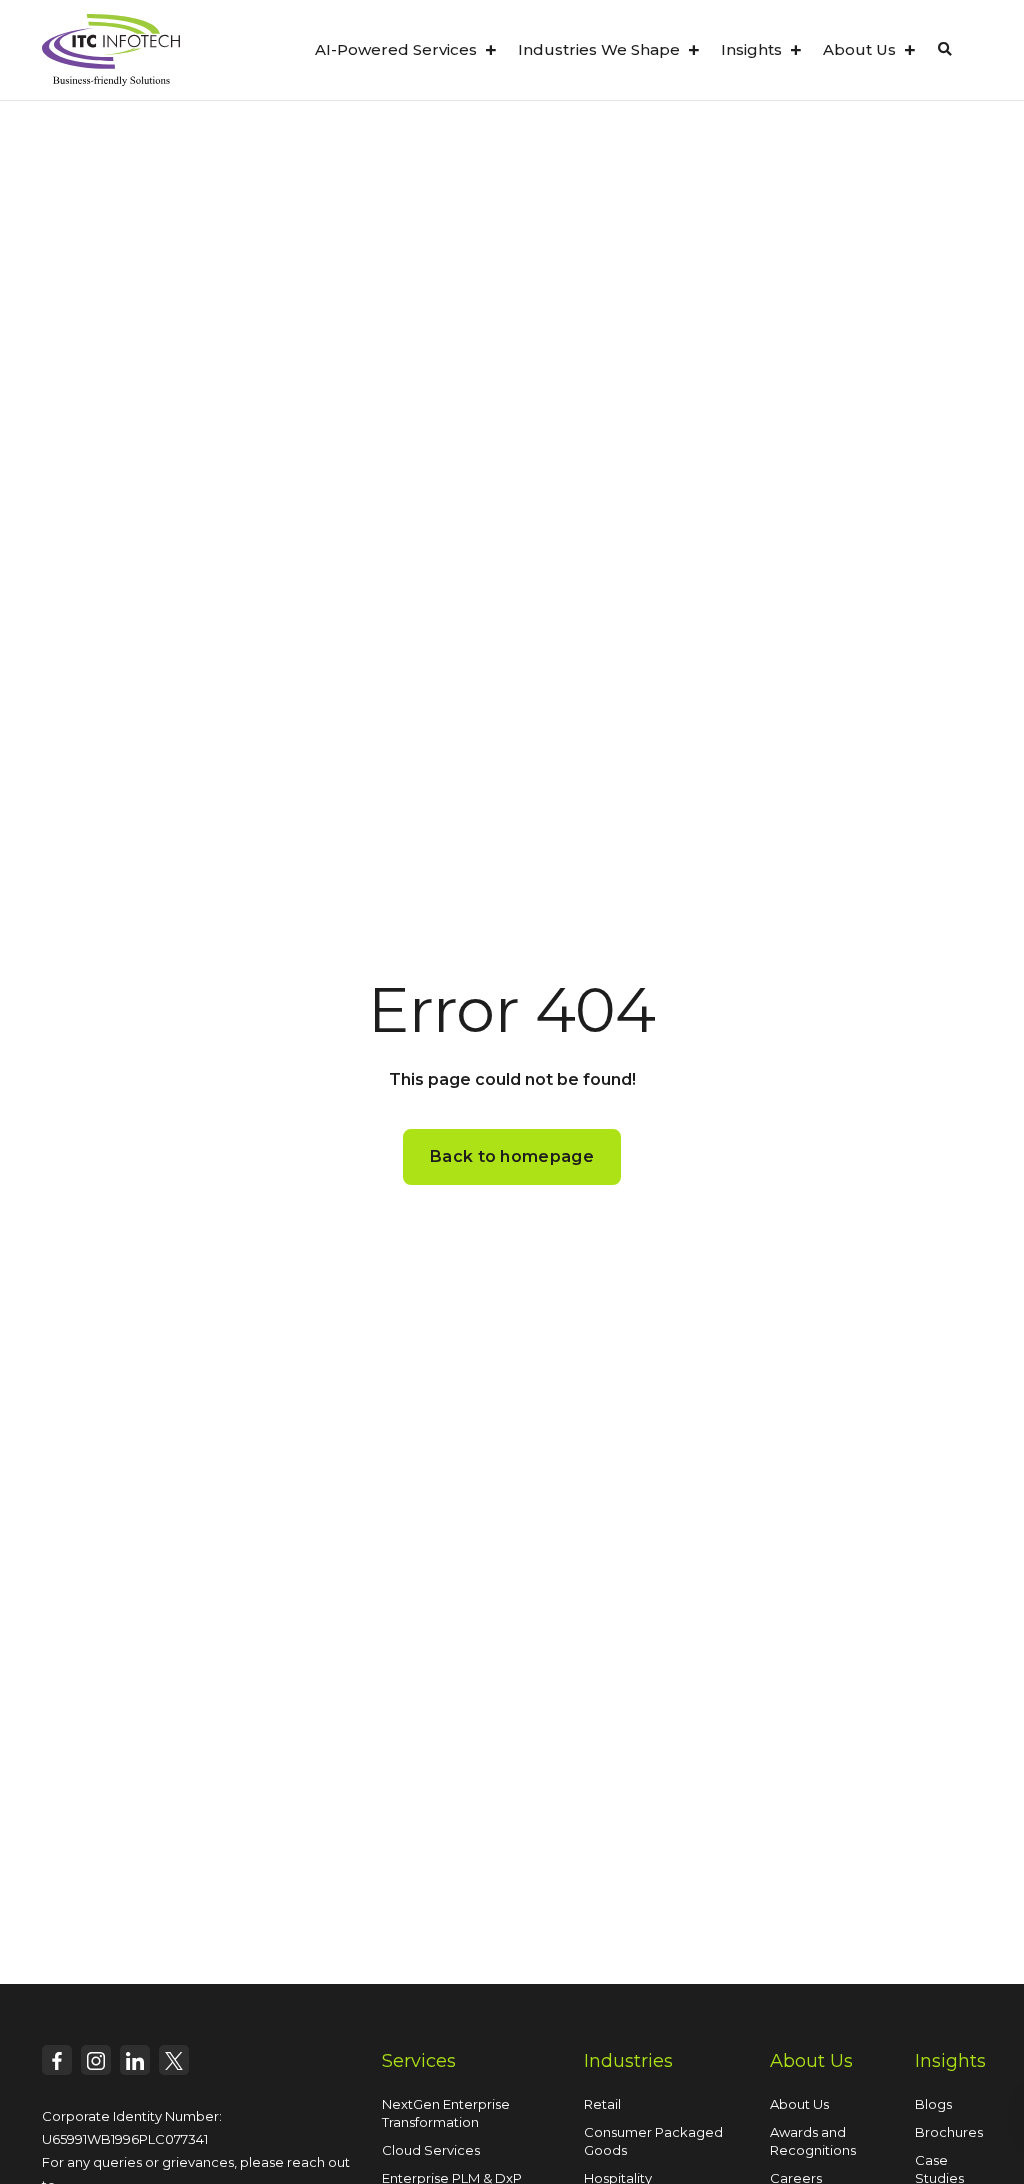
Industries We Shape (599, 49)
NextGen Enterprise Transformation (446, 2113)
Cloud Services (431, 2150)
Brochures (949, 2132)
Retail (602, 2104)
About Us (859, 49)
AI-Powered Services (396, 49)
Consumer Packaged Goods (653, 2141)
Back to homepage (512, 1156)
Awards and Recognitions (813, 2141)
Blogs (933, 2104)
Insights (751, 49)
